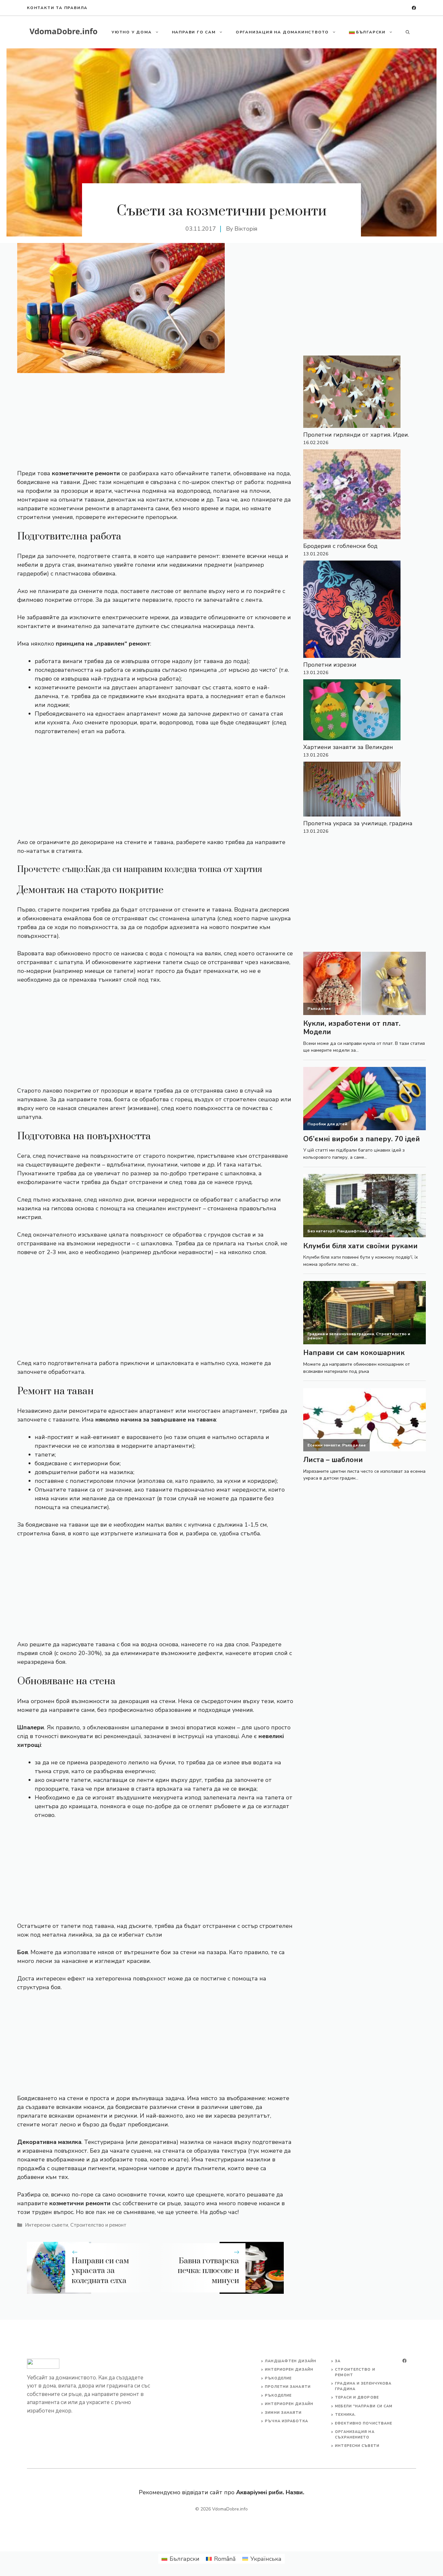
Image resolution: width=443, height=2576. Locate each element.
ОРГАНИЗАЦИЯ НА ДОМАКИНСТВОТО (282, 32)
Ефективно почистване (364, 2423)
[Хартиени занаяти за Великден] (352, 711)
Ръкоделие (278, 2378)
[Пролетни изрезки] (352, 611)
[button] (408, 32)
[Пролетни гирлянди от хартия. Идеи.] (352, 393)
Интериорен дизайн (289, 2370)
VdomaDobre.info (230, 2509)
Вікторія (246, 229)
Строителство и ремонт (98, 2225)
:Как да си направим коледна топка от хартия (173, 870)
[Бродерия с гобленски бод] (352, 496)
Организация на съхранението (355, 2435)
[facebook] (414, 8)
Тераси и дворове (357, 2397)
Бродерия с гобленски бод (340, 546)
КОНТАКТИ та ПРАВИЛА (57, 8)
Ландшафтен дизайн (291, 2361)
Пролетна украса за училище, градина (358, 823)
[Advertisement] (155, 421)
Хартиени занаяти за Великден (348, 747)
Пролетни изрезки (330, 665)
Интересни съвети (47, 2225)
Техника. (346, 2415)
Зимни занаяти (283, 2413)
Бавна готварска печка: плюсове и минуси (208, 2271)
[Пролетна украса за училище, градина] (352, 790)
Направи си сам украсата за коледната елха (100, 2271)
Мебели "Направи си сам (364, 2406)
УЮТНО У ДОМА (132, 32)
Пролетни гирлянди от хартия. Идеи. (356, 435)
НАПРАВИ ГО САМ (194, 32)
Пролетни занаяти (288, 2387)
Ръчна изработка (287, 2421)
